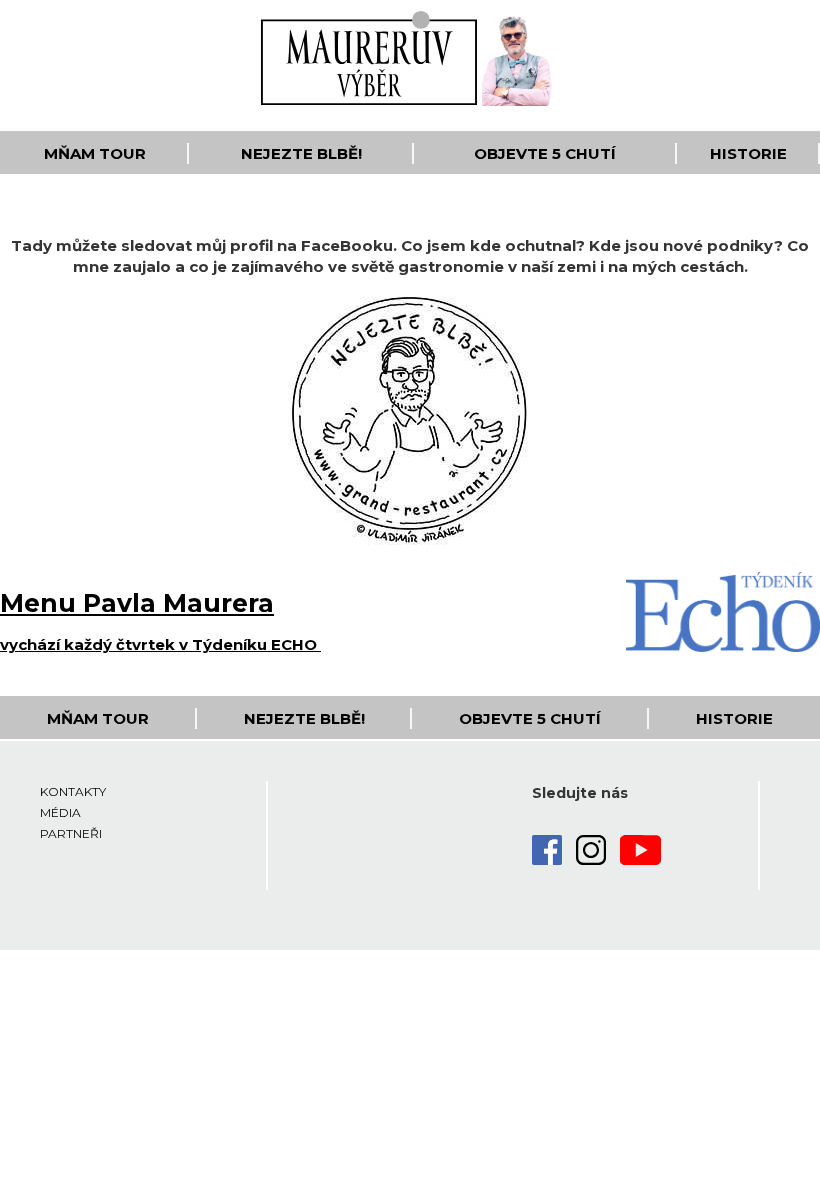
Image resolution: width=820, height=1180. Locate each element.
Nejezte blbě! (301, 153)
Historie (748, 153)
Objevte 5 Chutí (545, 153)
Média (60, 812)
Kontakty (73, 791)
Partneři (71, 833)
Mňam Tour (95, 153)
